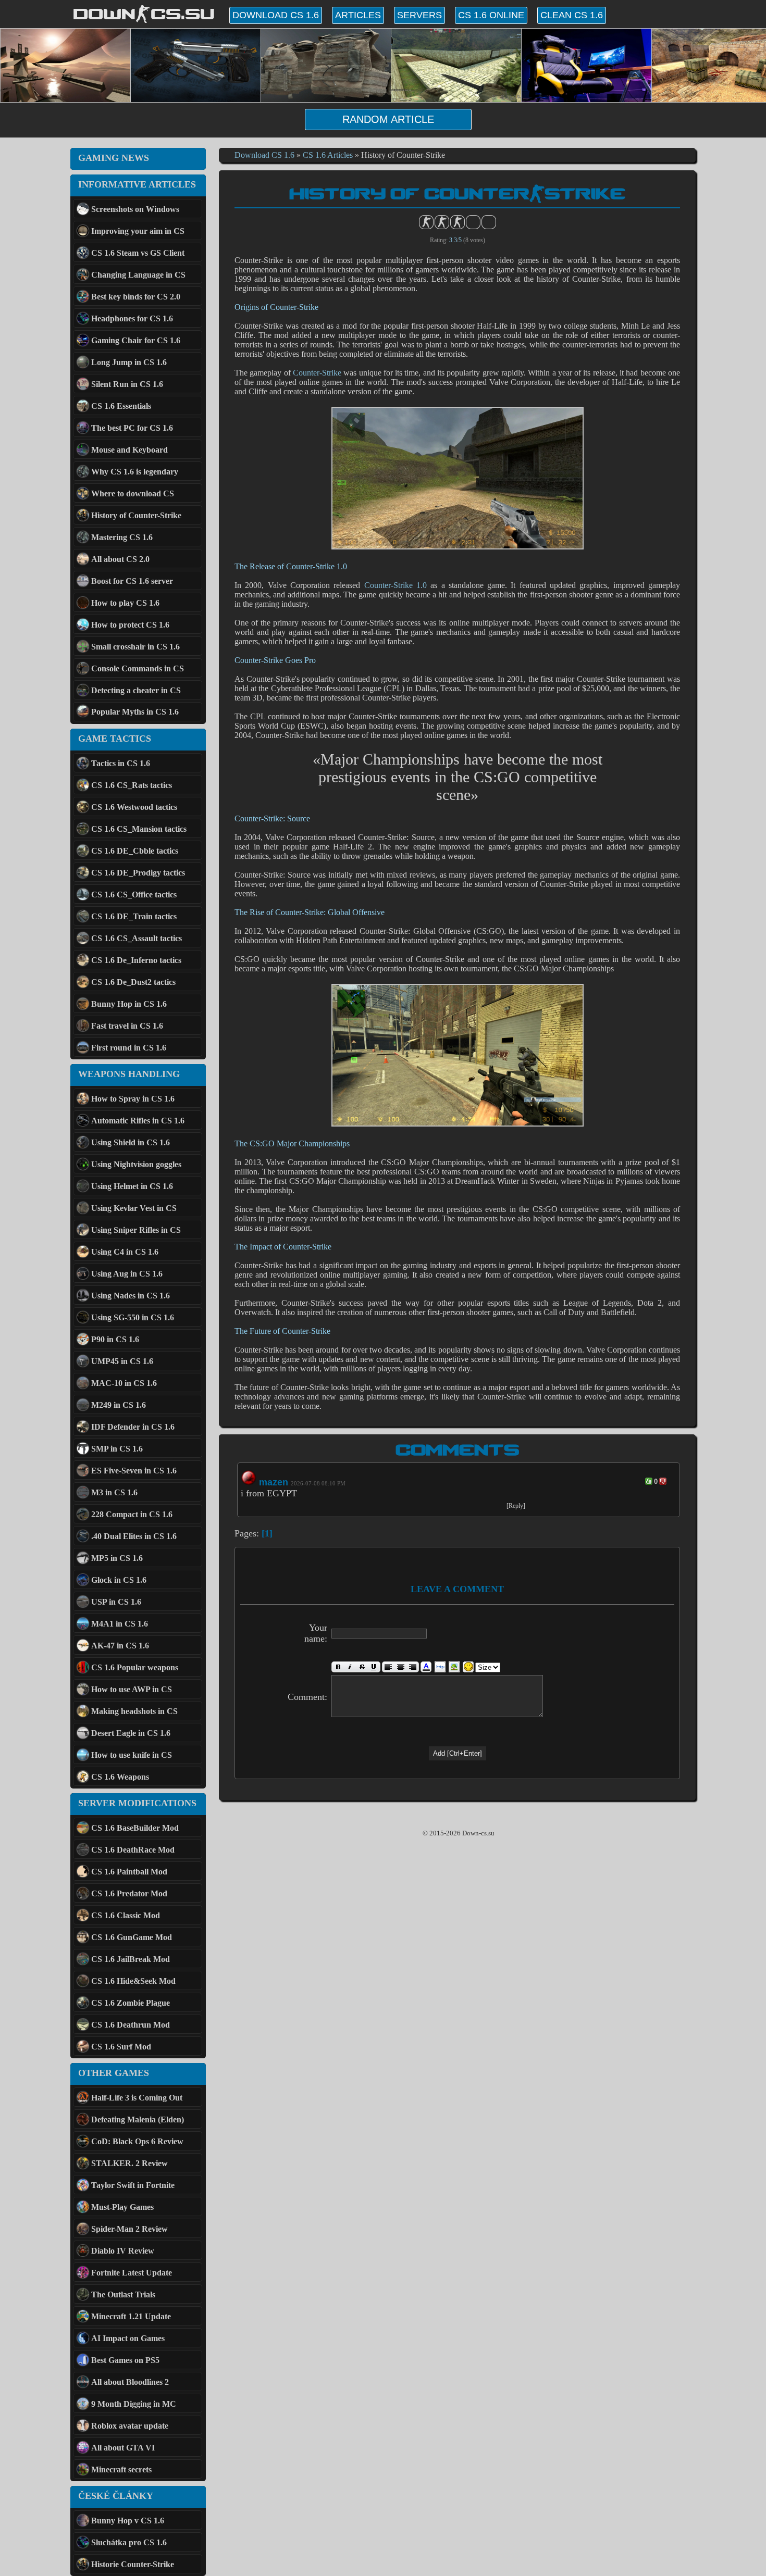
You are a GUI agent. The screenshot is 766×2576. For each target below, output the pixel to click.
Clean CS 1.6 (572, 15)
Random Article (388, 119)
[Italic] (350, 1667)
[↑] (649, 1481)
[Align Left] (388, 1667)
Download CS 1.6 (276, 15)
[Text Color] (426, 1667)
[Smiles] (468, 1667)
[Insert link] (440, 1667)
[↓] (663, 1481)
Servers (419, 15)
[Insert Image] (454, 1667)
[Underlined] (374, 1667)
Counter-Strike (317, 373)
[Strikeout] (362, 1667)
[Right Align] (413, 1667)
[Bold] (338, 1667)
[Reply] (516, 1506)
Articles (358, 15)
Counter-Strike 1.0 (396, 585)
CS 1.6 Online (491, 15)
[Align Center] (400, 1667)
